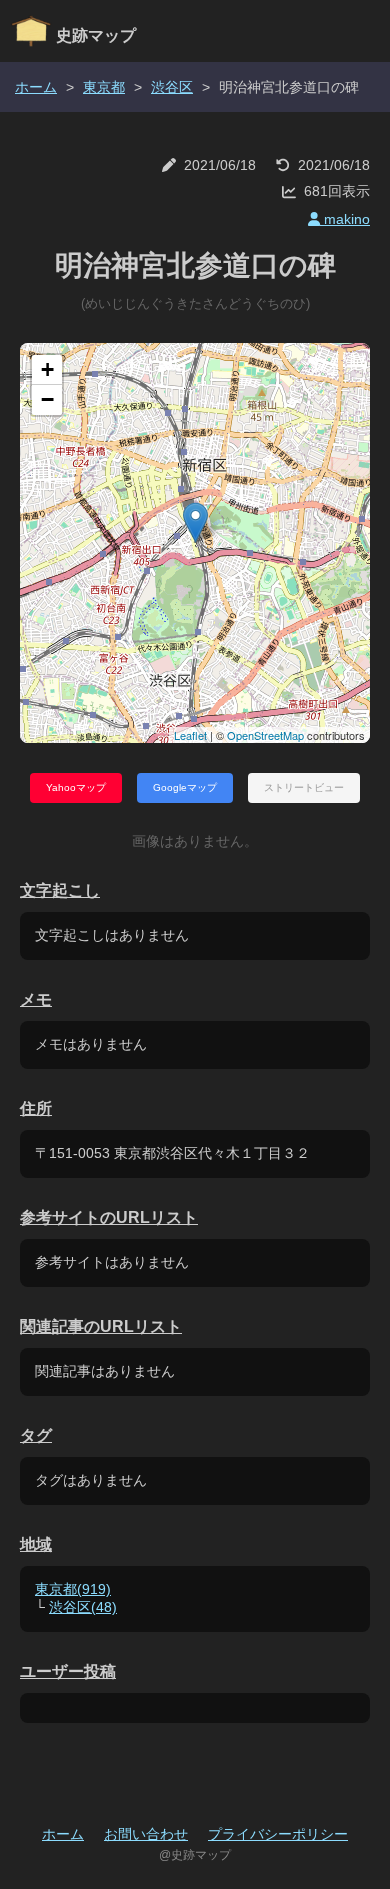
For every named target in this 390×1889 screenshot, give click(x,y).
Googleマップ (185, 787)
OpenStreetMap (265, 735)
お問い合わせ (146, 1834)
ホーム (36, 87)
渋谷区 (172, 87)
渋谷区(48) (83, 1607)
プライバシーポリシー (278, 1834)
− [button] (47, 399)
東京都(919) (73, 1589)
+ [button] (47, 369)
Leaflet (190, 735)
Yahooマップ (76, 787)
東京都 (104, 87)
